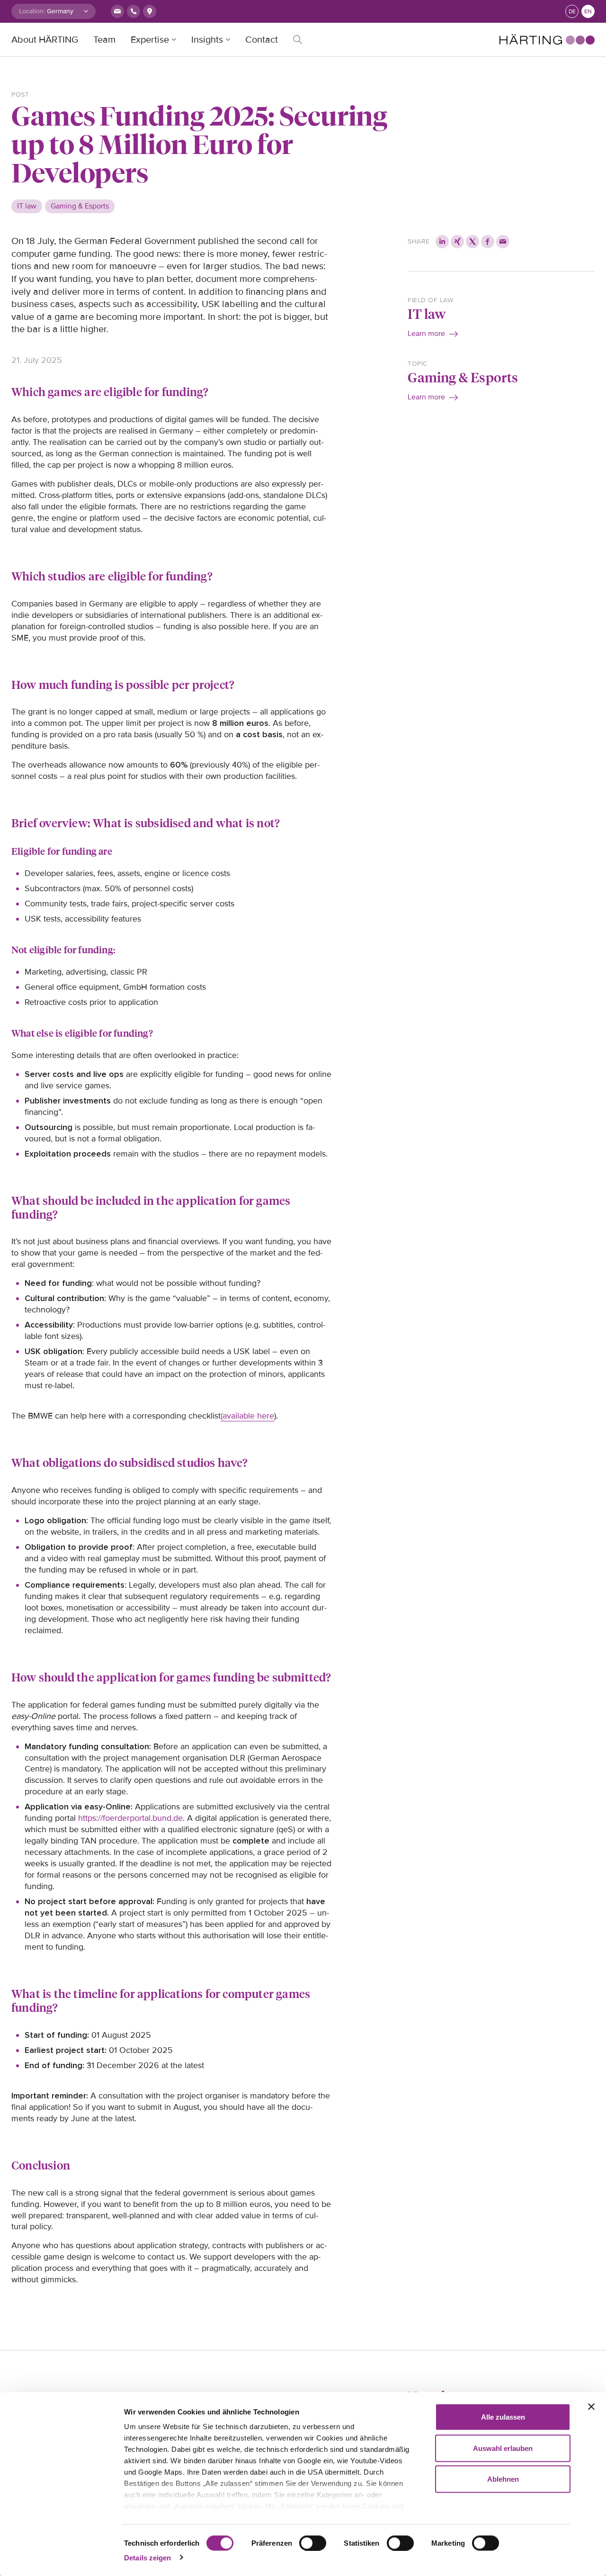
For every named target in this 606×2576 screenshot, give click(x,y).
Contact (262, 40)
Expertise (150, 40)
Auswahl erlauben (503, 2448)
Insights (207, 40)
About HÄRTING (45, 40)
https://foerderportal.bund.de (130, 1818)
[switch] (313, 2543)
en (588, 12)
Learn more (426, 334)
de (572, 12)
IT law (427, 313)
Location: (32, 11)
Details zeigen (147, 2557)
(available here (247, 1416)
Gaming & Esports (463, 377)
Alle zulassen (503, 2417)
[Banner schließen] (591, 2407)
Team (104, 40)
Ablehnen (503, 2479)
